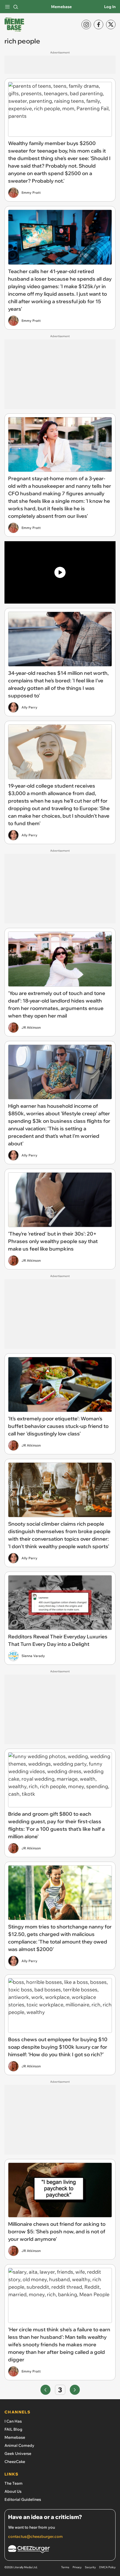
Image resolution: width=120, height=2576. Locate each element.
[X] (111, 24)
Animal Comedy (19, 2445)
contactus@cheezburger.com (35, 2536)
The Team (14, 2483)
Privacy (77, 2567)
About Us (13, 2491)
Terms (65, 2567)
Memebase (61, 7)
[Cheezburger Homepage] (60, 2550)
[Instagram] (86, 24)
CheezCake (15, 2462)
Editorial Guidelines (23, 2499)
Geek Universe (18, 2454)
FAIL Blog (13, 2429)
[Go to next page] (75, 2390)
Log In (110, 7)
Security (90, 2567)
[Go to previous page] (45, 2390)
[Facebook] (99, 24)
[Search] (16, 7)
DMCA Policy (107, 2567)
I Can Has (13, 2421)
